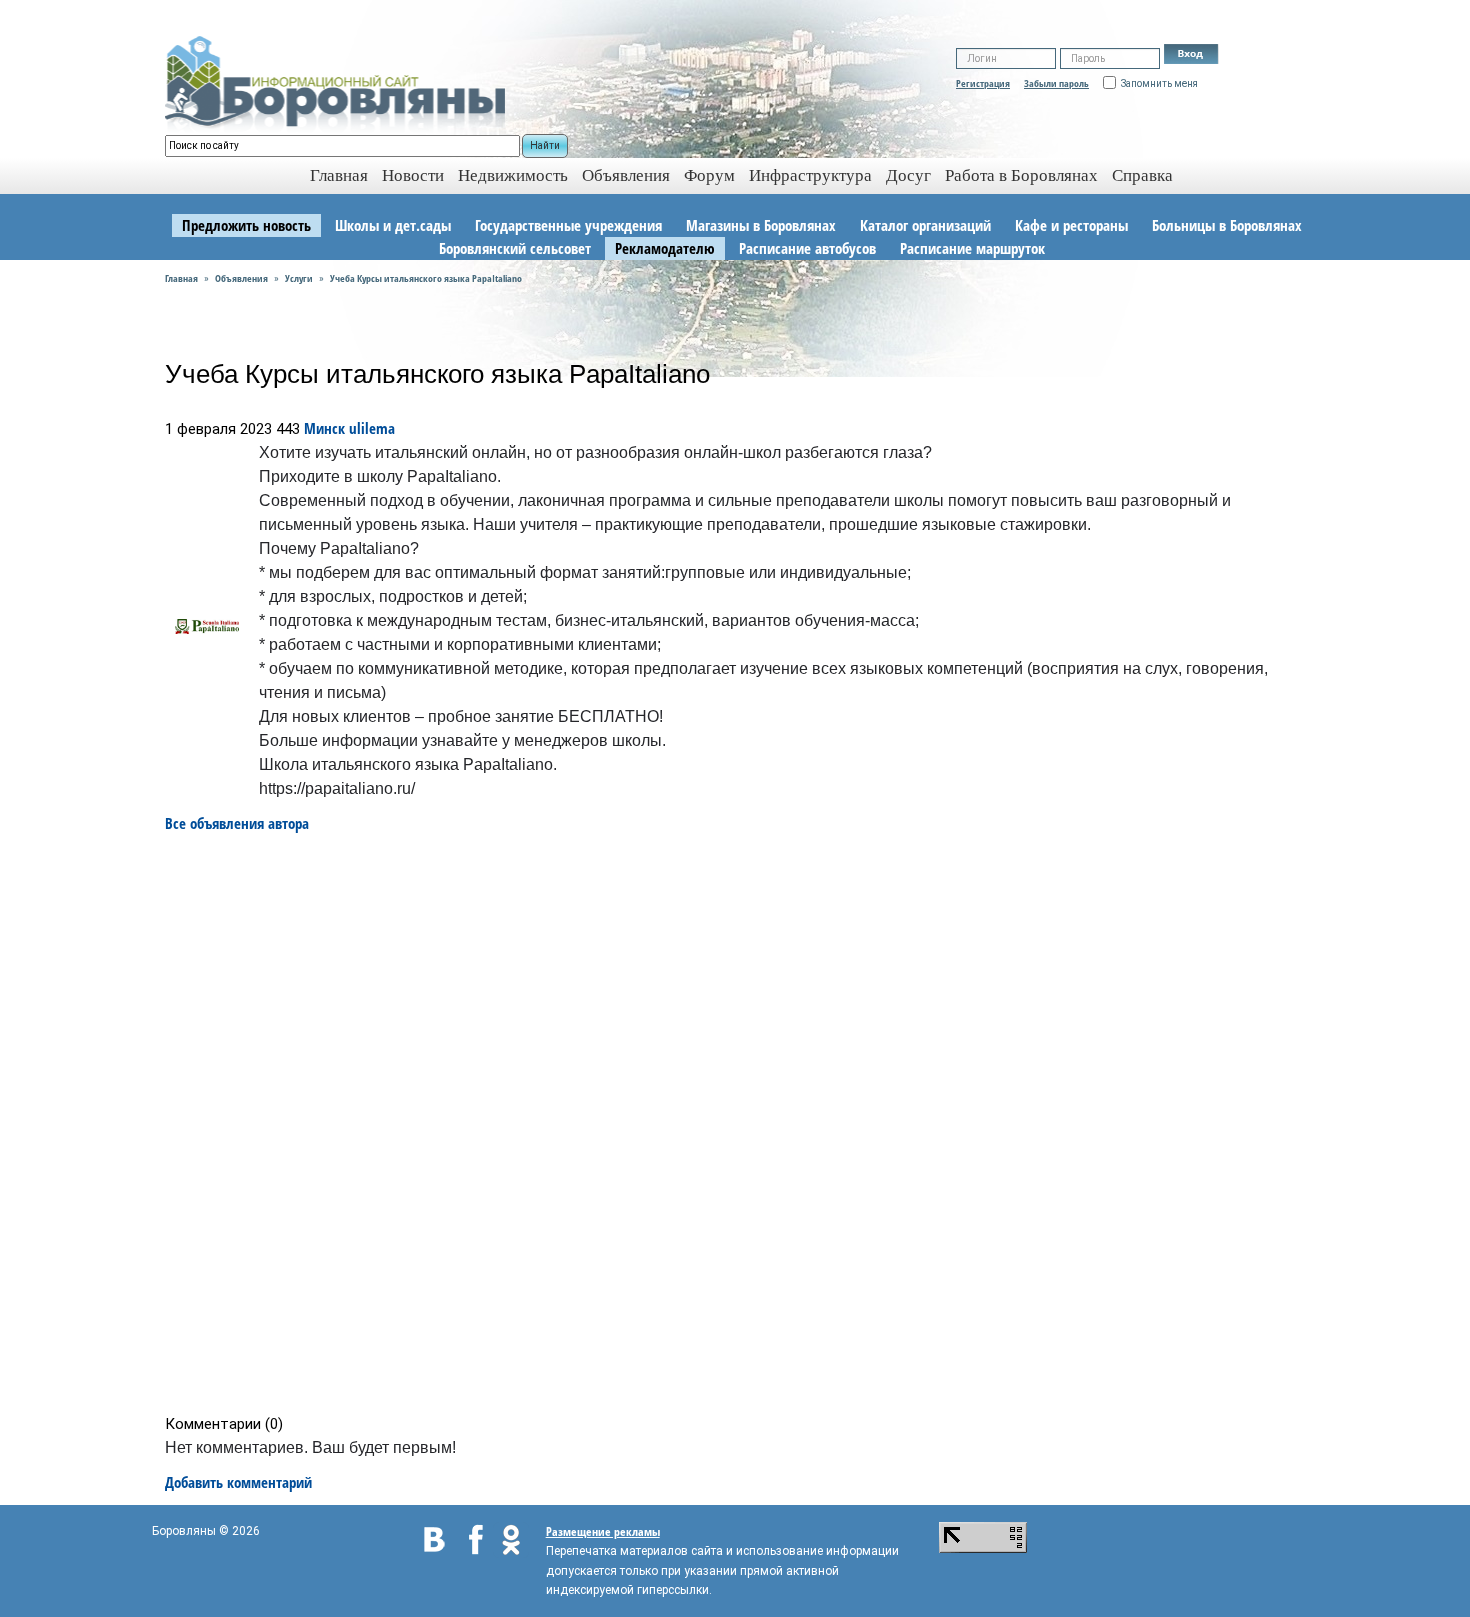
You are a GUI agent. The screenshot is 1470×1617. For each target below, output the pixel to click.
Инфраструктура (810, 175)
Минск (324, 428)
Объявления (626, 175)
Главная (181, 278)
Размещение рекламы (603, 1531)
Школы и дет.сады (393, 225)
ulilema (372, 428)
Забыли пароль (1056, 83)
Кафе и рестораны (1071, 225)
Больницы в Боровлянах (1227, 225)
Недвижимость (513, 175)
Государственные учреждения (568, 225)
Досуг (908, 175)
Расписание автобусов (807, 248)
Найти (545, 145)
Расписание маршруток (972, 248)
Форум (709, 175)
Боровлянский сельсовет (515, 248)
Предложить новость (246, 225)
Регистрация (983, 83)
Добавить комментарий (238, 1482)
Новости (413, 175)
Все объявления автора (237, 823)
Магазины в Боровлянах (761, 225)
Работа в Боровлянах (1021, 175)
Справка (1142, 175)
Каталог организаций (925, 225)
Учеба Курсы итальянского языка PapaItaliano (426, 278)
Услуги (299, 278)
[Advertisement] (741, 1124)
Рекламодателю (665, 248)
